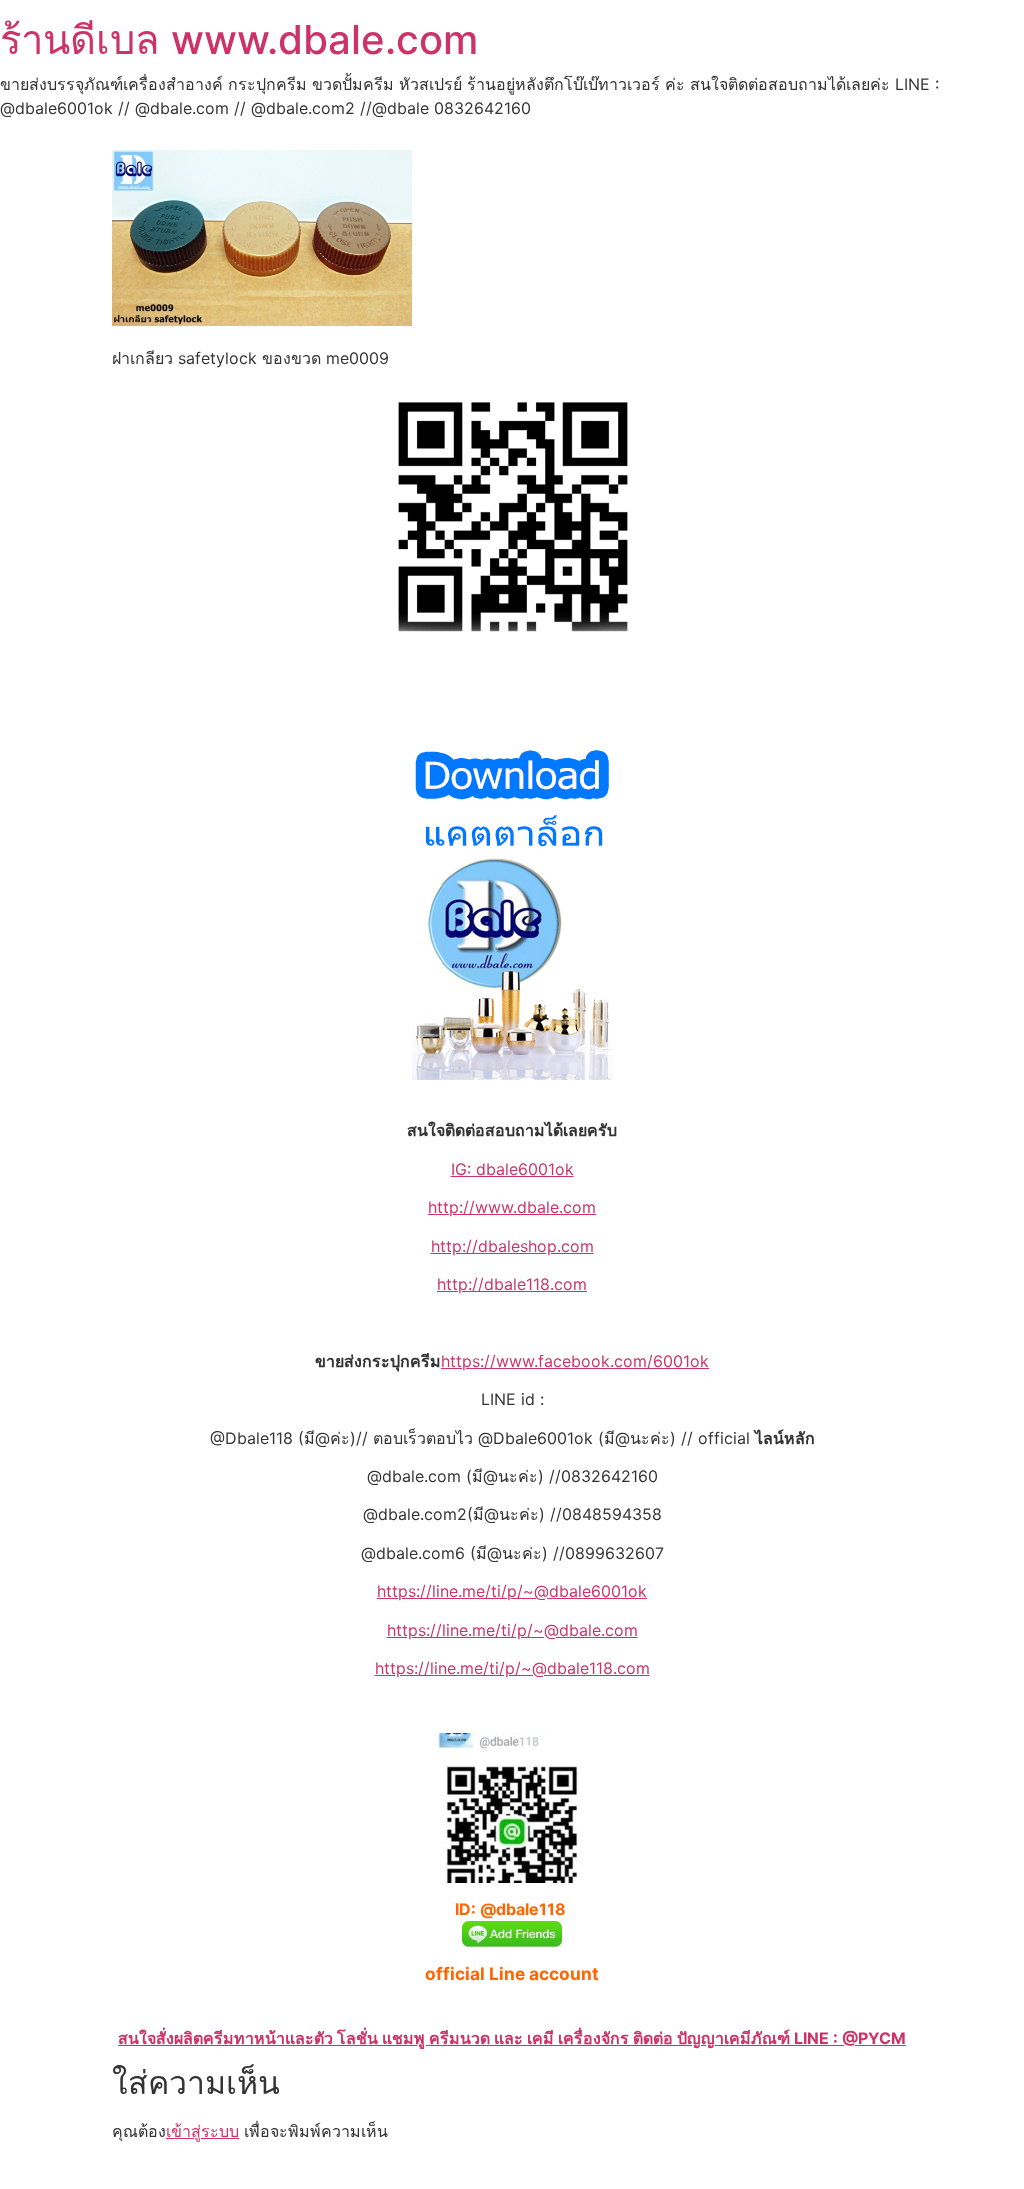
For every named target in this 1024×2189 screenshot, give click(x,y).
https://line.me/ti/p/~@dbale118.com (512, 1668)
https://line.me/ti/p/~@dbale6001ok (512, 1591)
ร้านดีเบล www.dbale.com (239, 39)
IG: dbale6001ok (512, 1169)
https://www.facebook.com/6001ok (575, 1361)
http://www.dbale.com (512, 1207)
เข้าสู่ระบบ (202, 2131)
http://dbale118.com (512, 1284)
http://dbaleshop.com (512, 1246)
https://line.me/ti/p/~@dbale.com (512, 1630)
